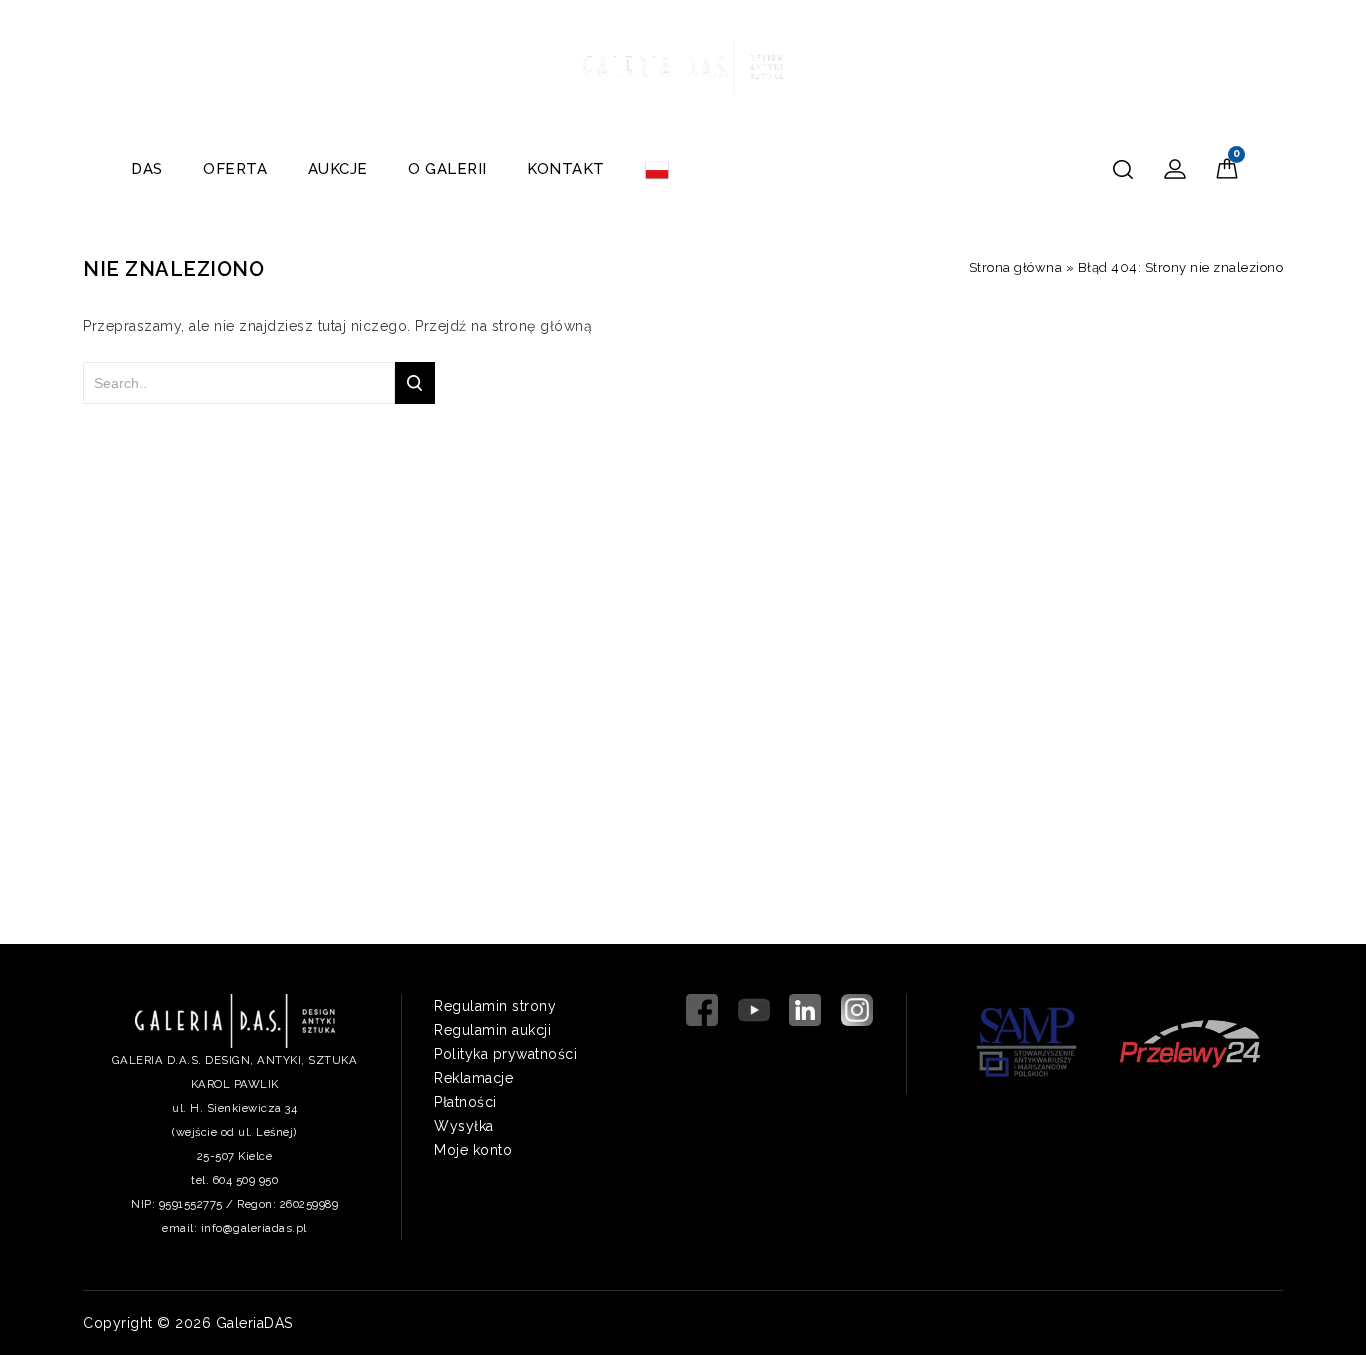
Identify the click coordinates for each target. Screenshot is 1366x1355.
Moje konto (473, 1150)
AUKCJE (338, 169)
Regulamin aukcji (492, 1030)
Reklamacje (473, 1078)
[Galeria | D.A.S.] (683, 64)
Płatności (465, 1102)
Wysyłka (464, 1126)
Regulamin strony (495, 1006)
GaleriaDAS (254, 1323)
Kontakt (566, 169)
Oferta (235, 169)
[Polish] (657, 169)
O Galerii (447, 169)
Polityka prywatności (505, 1054)
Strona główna (1016, 267)
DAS (147, 169)
